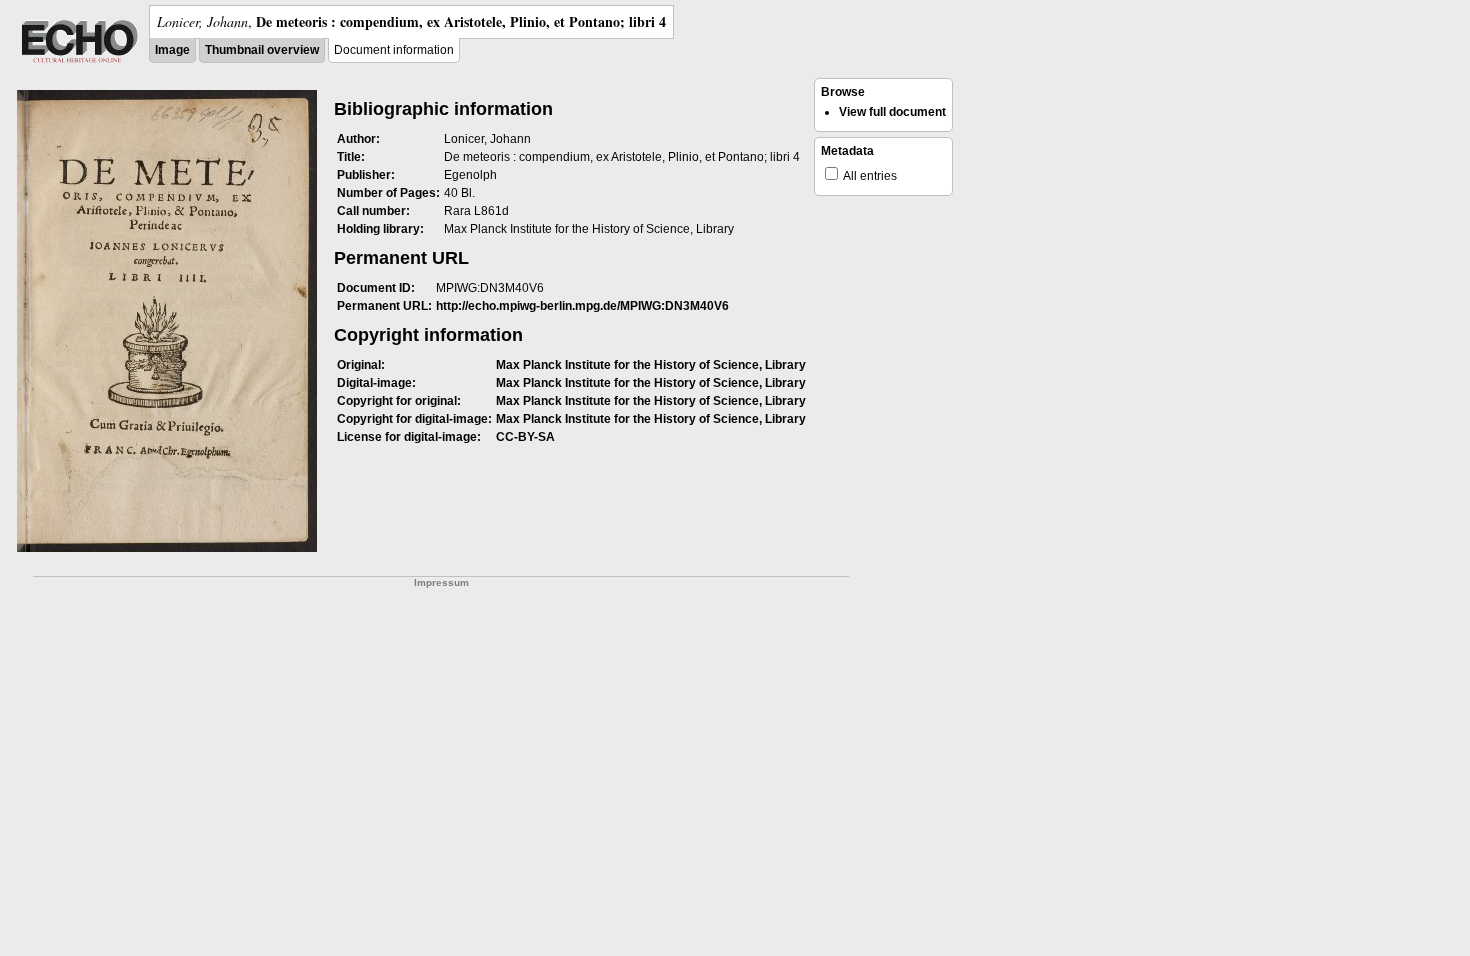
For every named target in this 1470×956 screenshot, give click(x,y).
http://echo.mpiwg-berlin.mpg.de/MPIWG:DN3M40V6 (582, 306)
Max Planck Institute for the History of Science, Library (651, 365)
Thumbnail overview (262, 50)
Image (172, 50)
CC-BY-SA (525, 437)
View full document (892, 112)
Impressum (441, 582)
